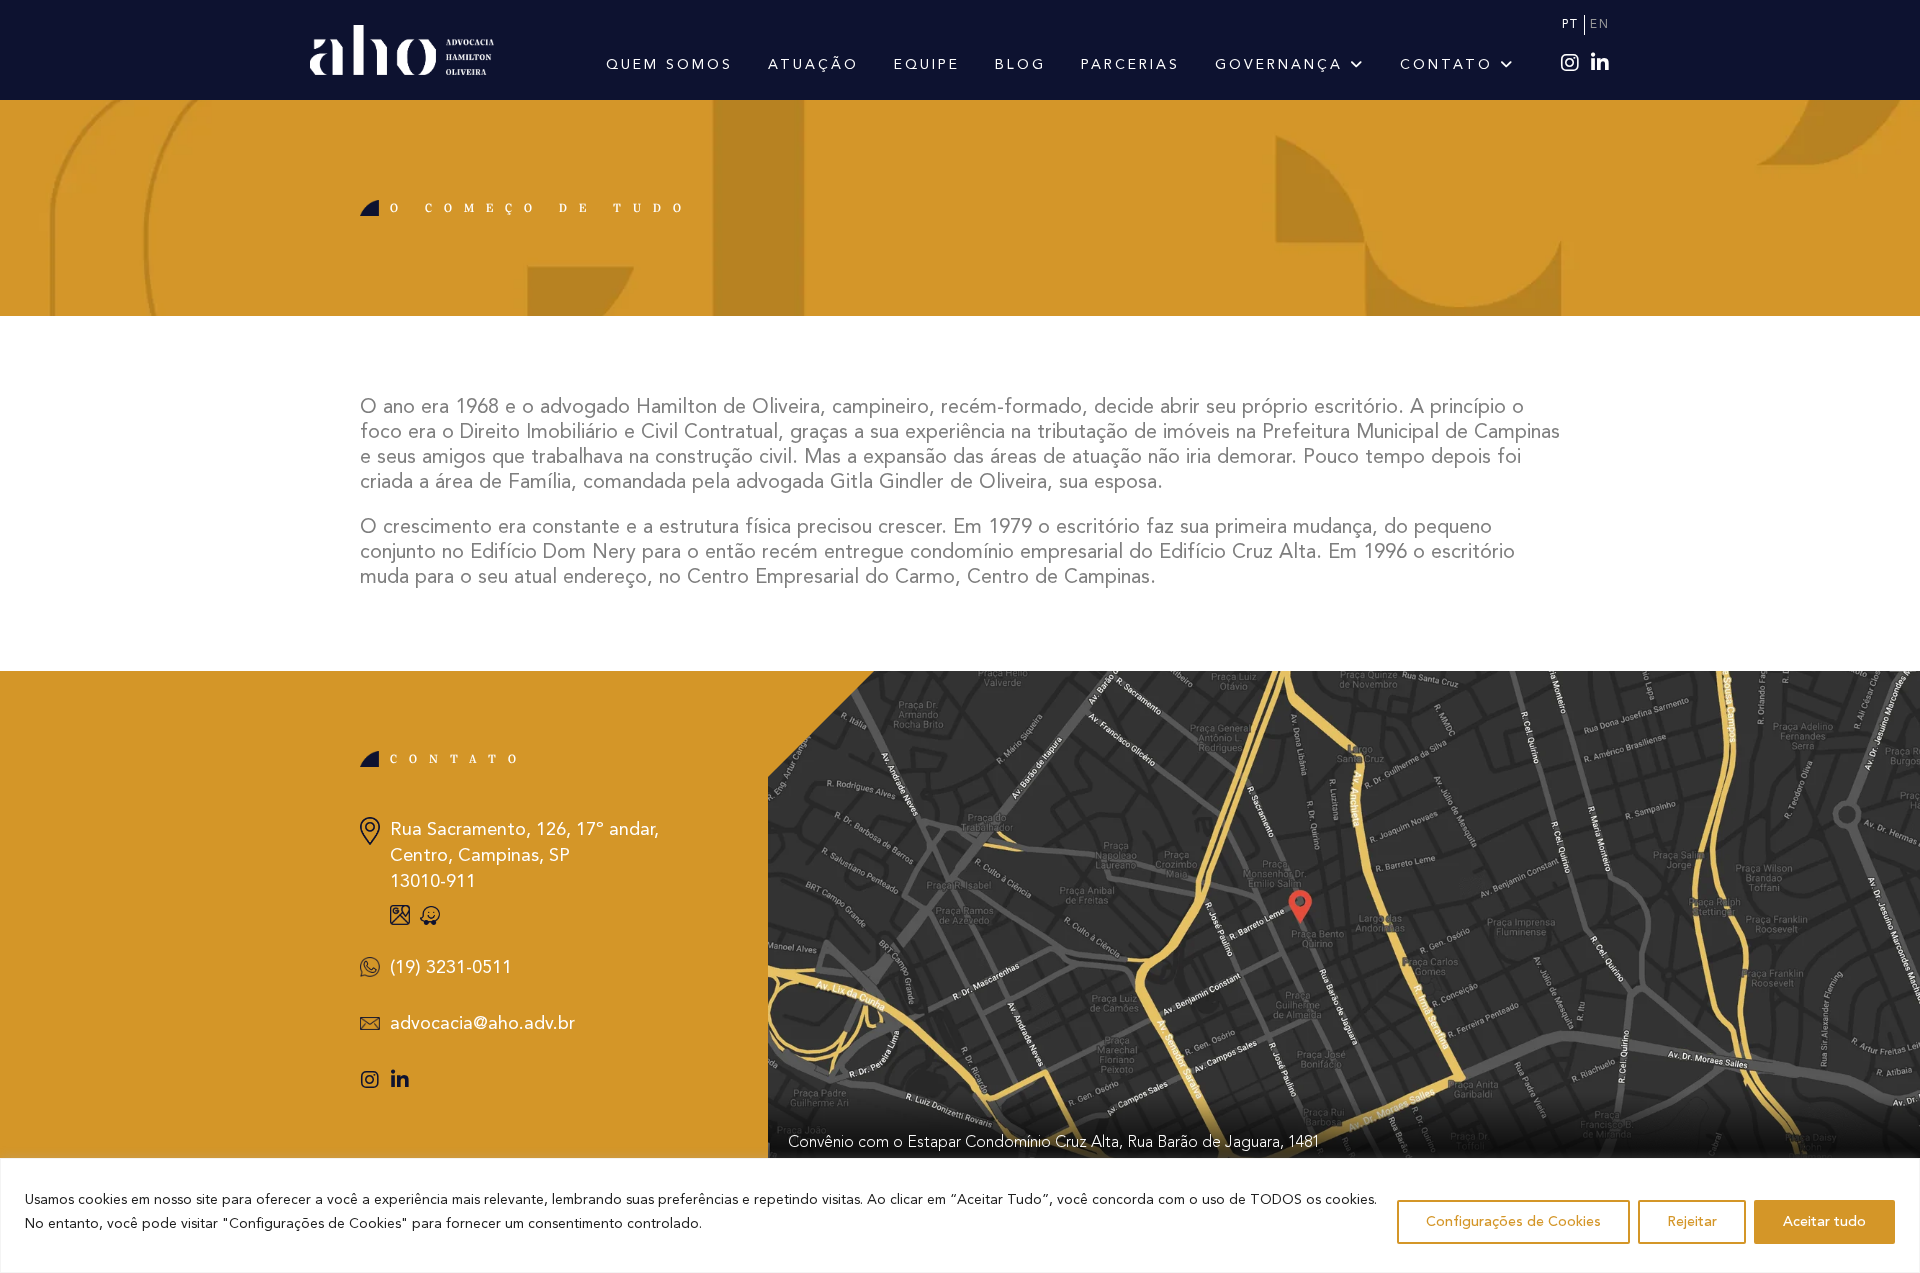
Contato (1450, 65)
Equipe (927, 65)
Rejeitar (1692, 1222)
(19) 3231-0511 (451, 968)
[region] (960, 1215)
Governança (1282, 65)
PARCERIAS (1130, 65)
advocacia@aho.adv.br (482, 1024)
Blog (1020, 65)
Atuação (813, 65)
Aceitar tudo (1824, 1222)
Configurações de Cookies (1513, 1222)
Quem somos (669, 65)
